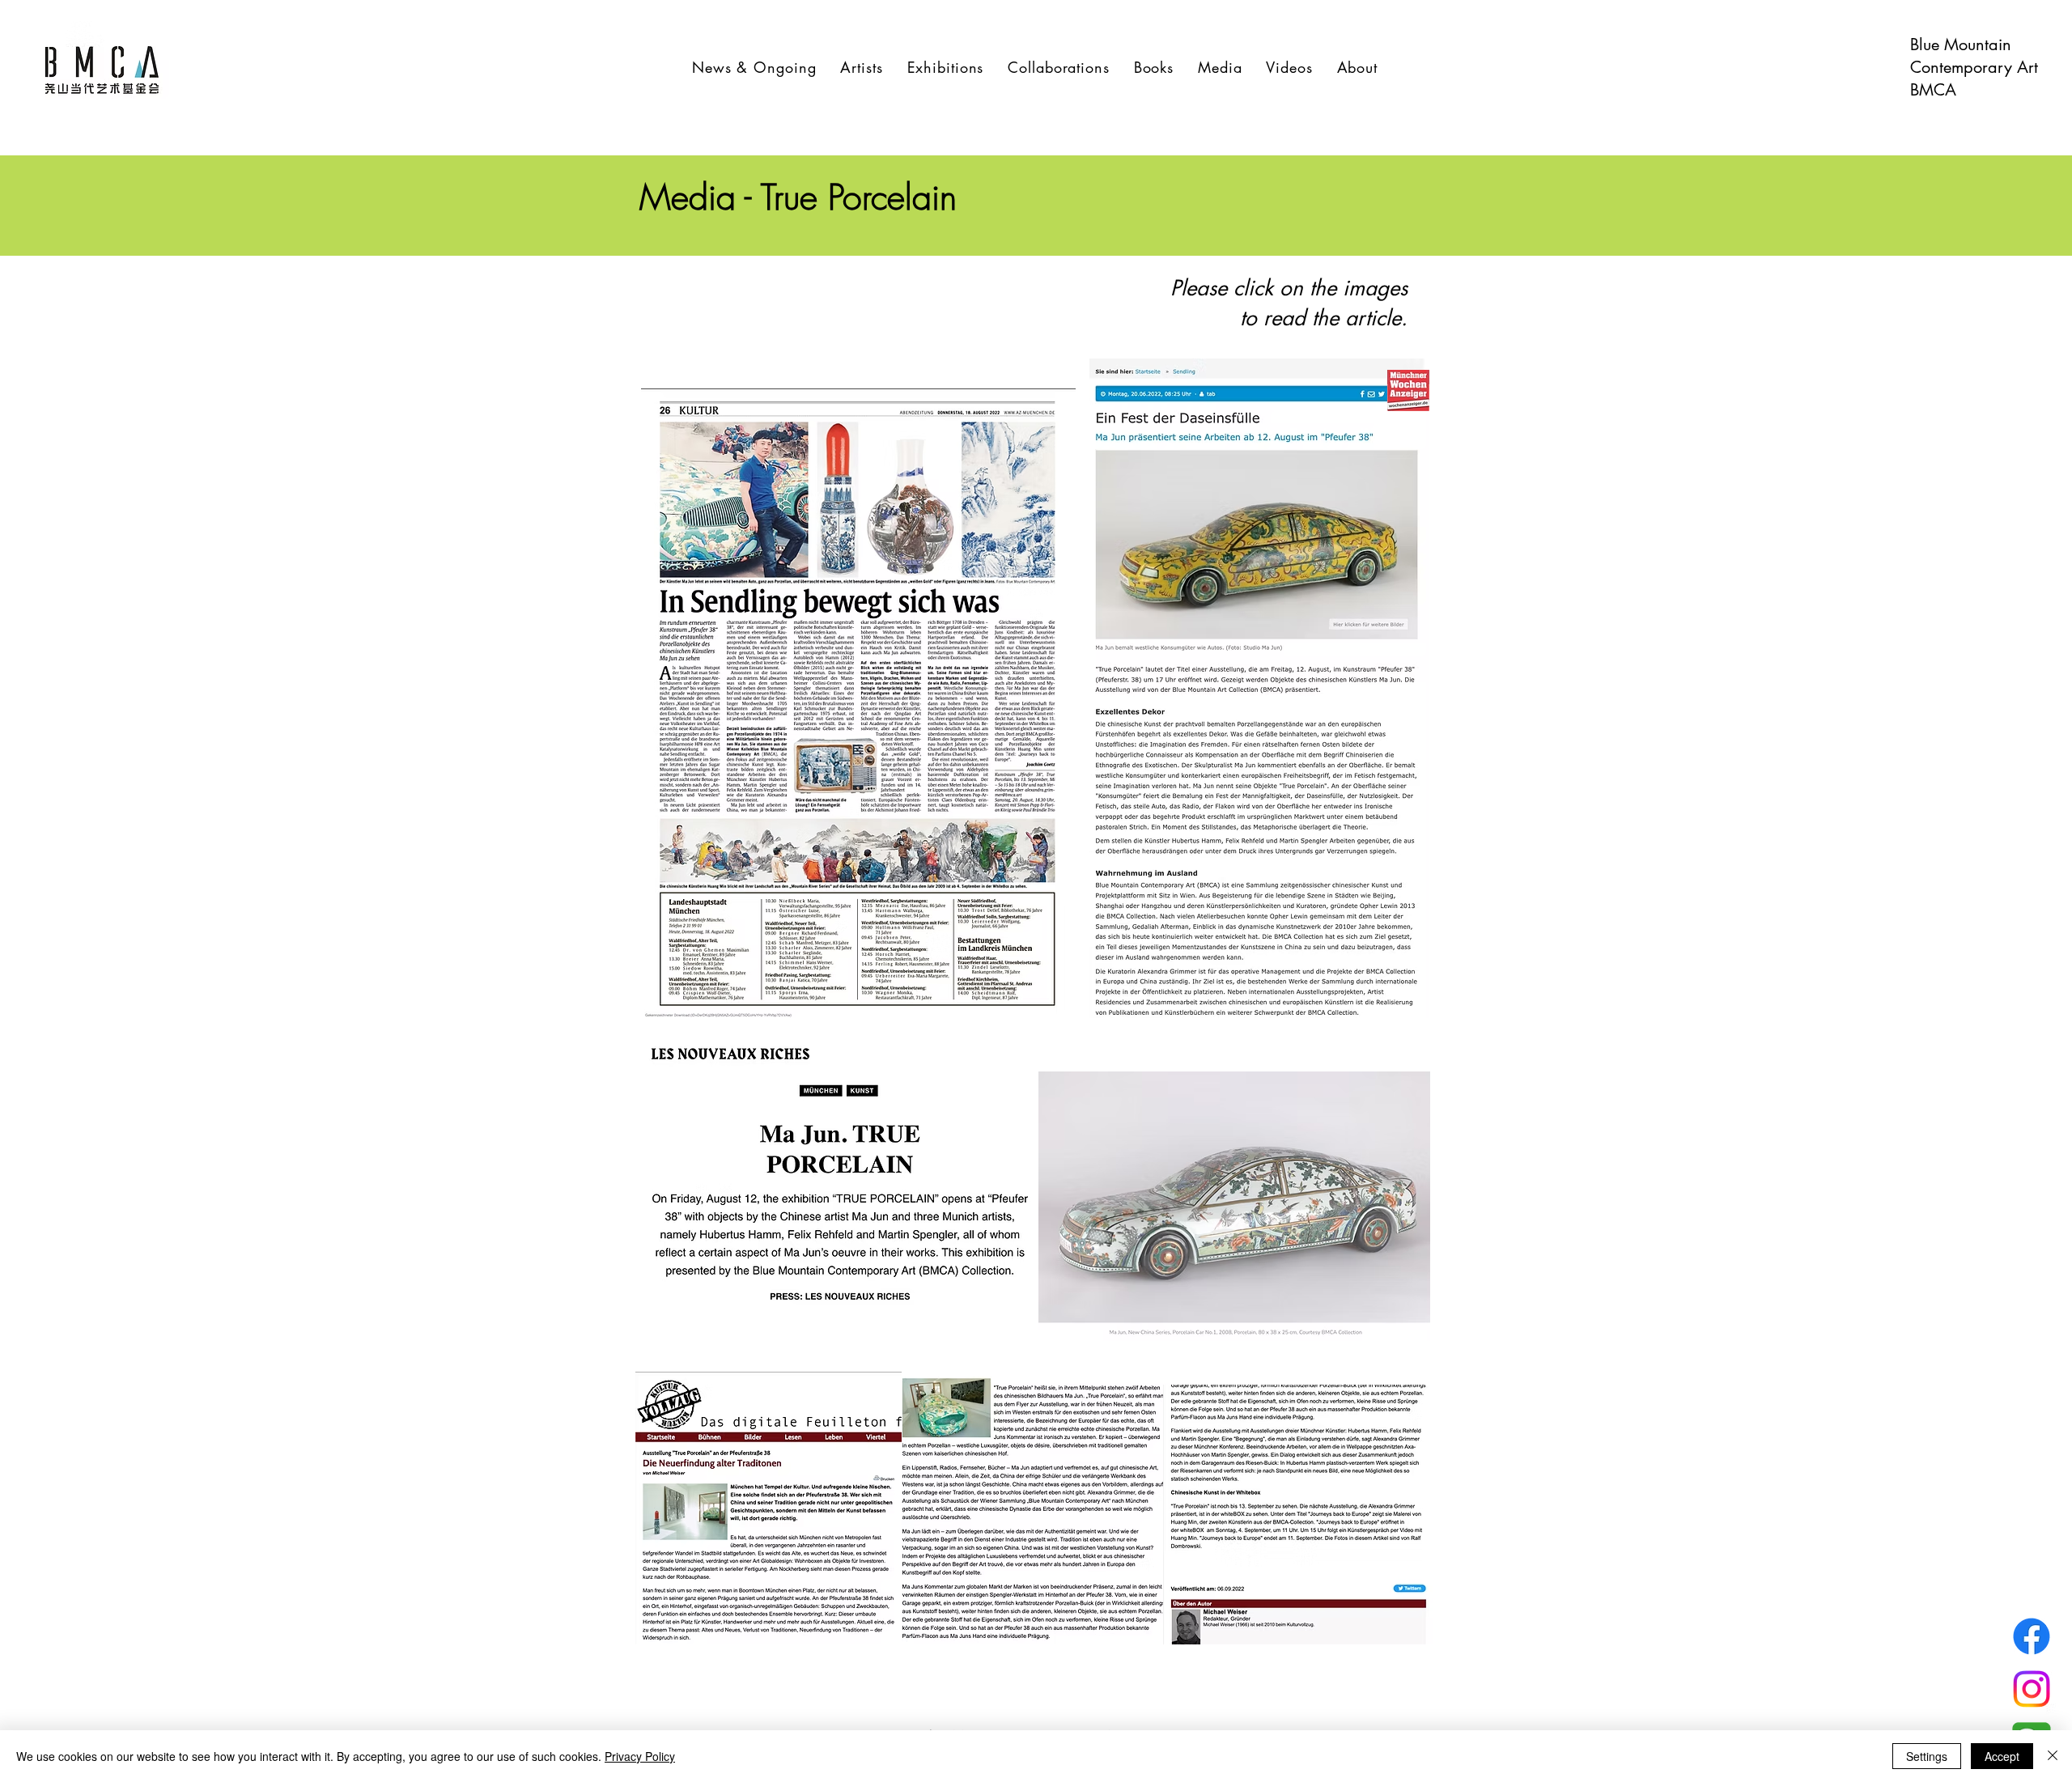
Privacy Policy (640, 1756)
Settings (1927, 1756)
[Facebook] (2032, 1636)
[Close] (2053, 1756)
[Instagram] (2032, 1689)
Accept (2002, 1756)
